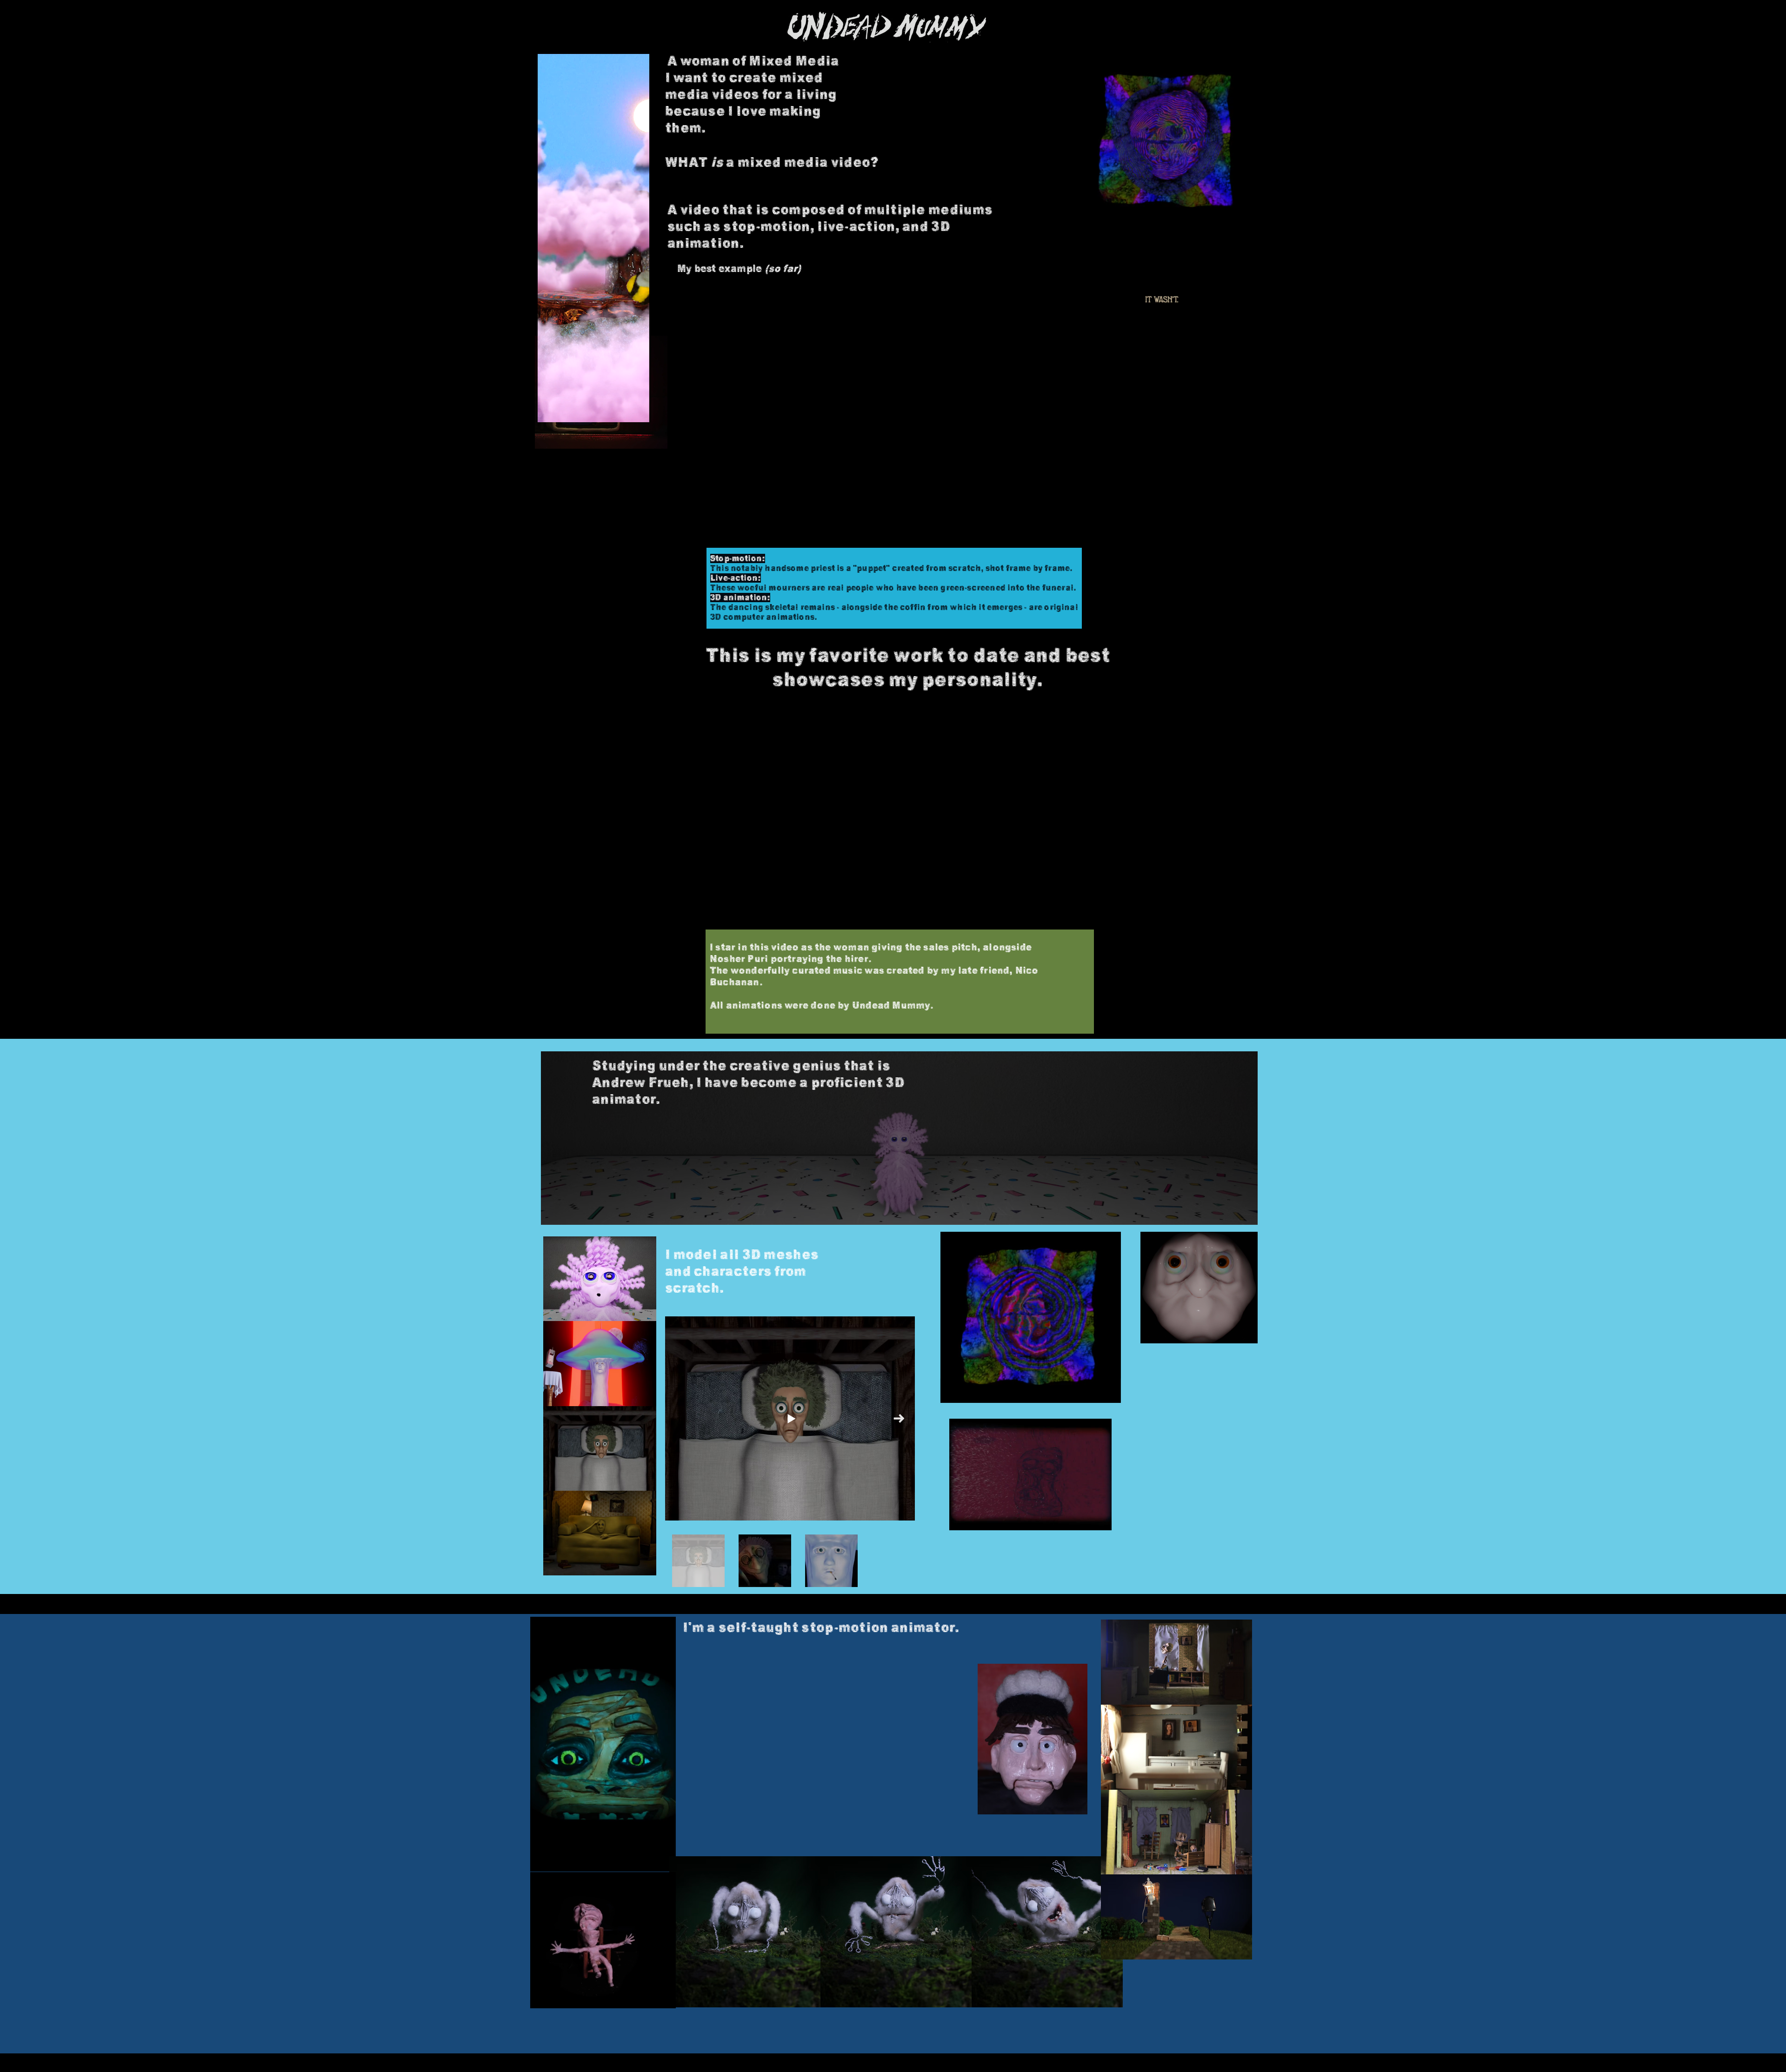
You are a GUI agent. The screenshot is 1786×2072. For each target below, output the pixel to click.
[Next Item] (899, 1418)
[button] (1216, 346)
